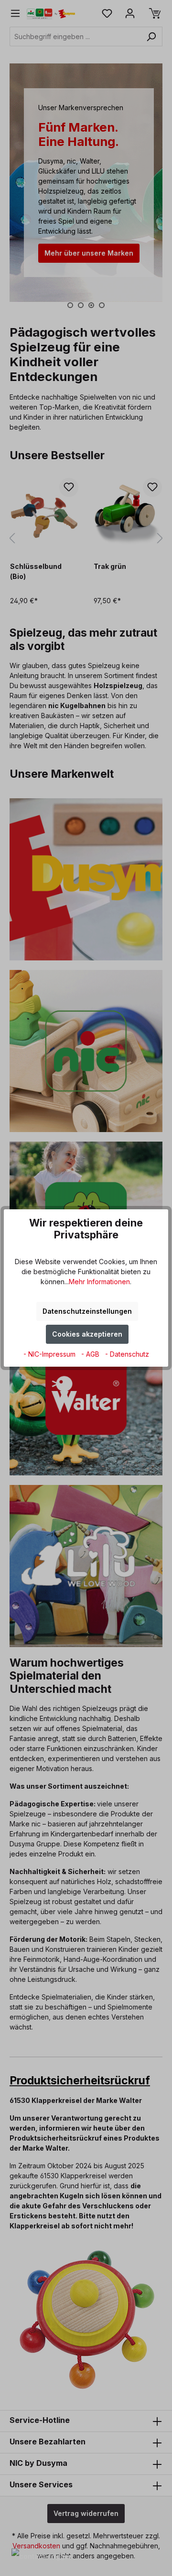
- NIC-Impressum (50, 1354)
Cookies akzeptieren (87, 1334)
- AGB (91, 1354)
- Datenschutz (127, 1354)
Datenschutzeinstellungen (87, 1311)
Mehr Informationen (99, 1282)
